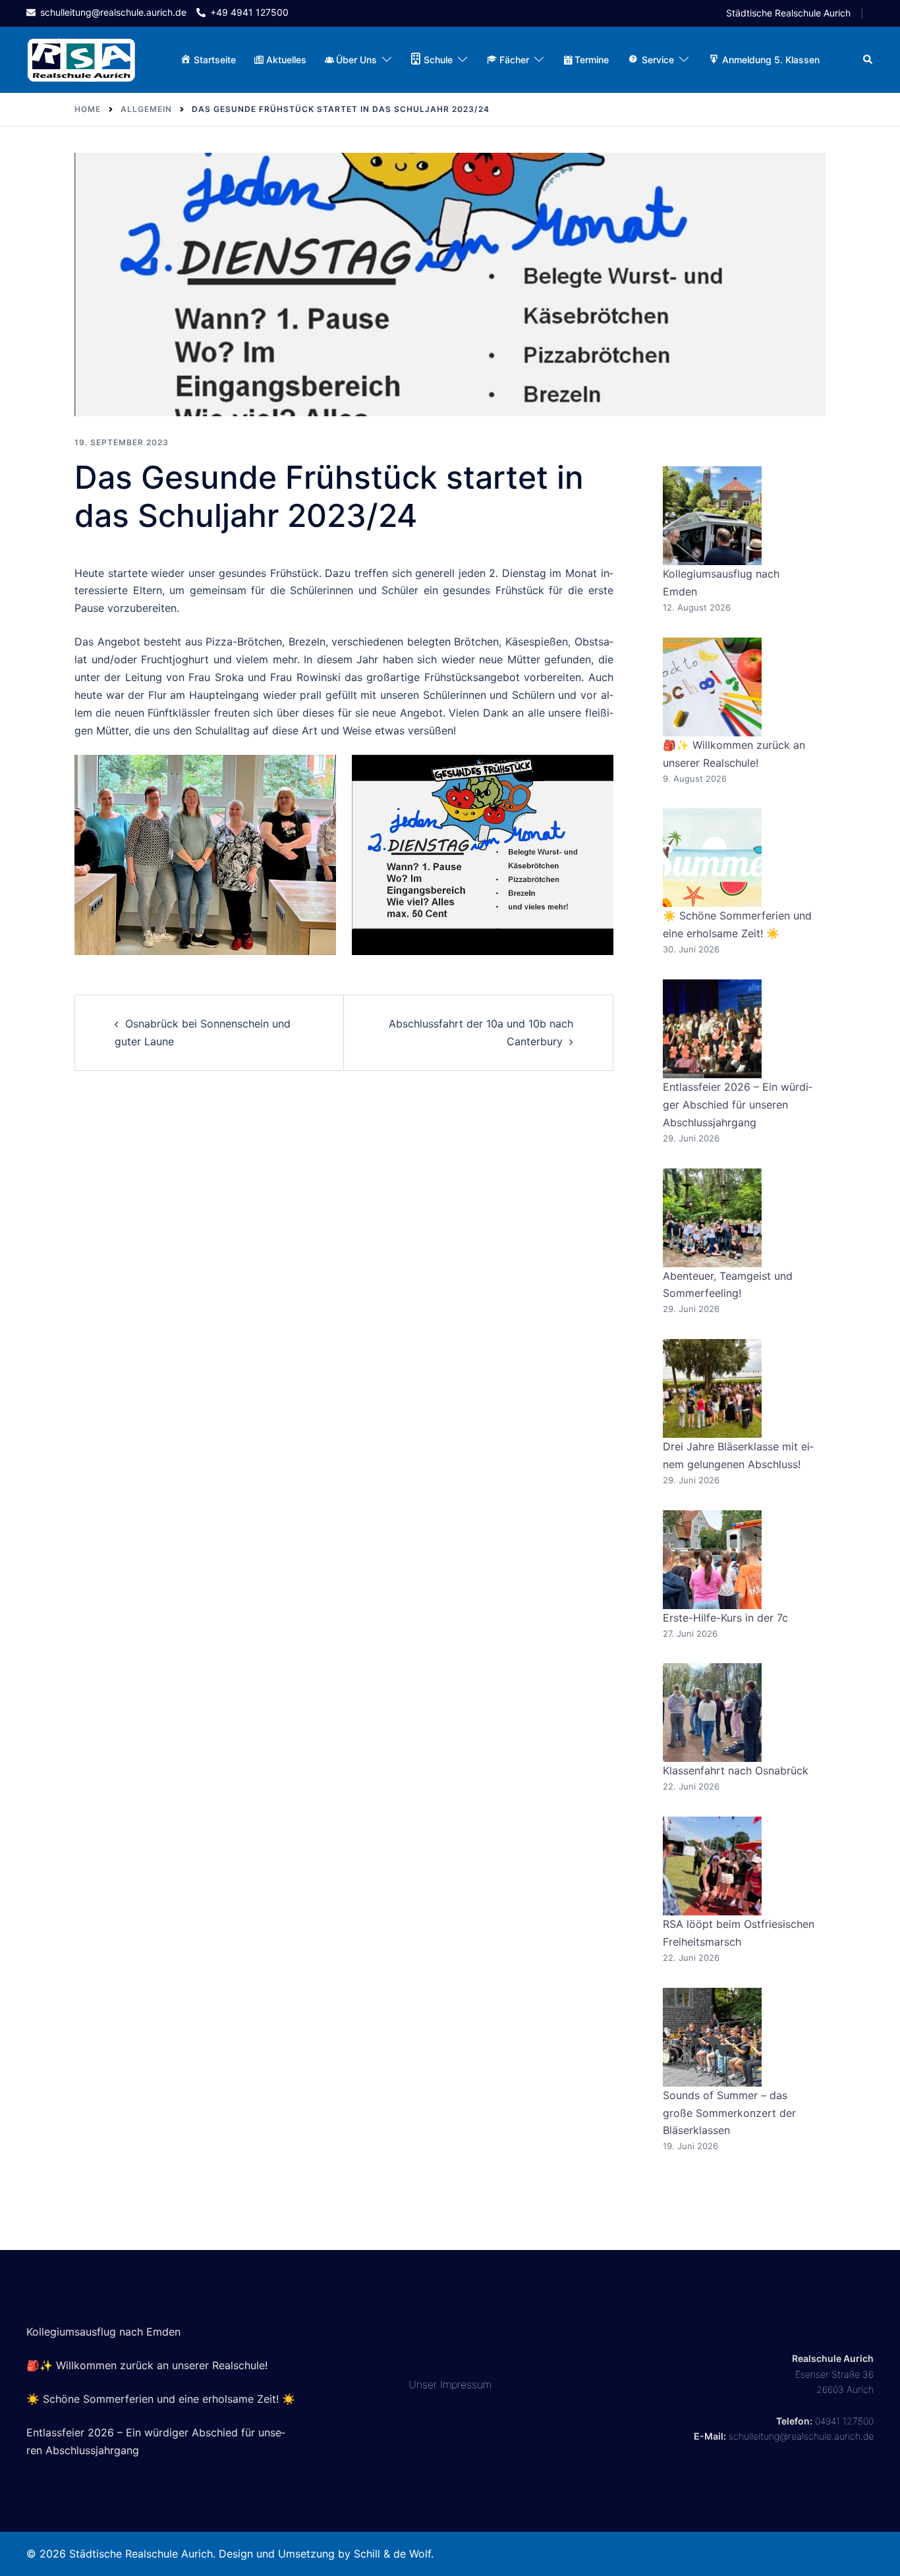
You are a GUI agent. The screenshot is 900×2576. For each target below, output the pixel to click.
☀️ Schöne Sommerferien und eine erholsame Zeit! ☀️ (161, 2399)
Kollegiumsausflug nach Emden (103, 2332)
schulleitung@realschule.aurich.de (801, 2436)
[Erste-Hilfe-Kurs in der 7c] (712, 1560)
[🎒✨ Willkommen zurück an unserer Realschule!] (712, 687)
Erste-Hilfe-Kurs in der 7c (725, 1618)
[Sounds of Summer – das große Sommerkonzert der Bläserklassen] (712, 2037)
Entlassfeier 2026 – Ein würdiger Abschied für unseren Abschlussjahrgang (738, 1105)
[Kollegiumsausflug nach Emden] (712, 516)
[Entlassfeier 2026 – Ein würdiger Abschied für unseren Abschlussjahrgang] (712, 1029)
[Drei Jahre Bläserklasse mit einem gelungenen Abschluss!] (712, 1388)
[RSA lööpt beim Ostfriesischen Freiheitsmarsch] (712, 1866)
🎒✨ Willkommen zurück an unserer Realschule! (147, 2365)
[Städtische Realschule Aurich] (81, 59)
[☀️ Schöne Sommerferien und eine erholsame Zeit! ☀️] (712, 858)
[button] (868, 60)
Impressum (466, 2384)
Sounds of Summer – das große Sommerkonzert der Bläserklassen (729, 2113)
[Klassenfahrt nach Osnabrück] (712, 1713)
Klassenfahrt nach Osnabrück (736, 1770)
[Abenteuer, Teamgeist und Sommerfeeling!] (712, 1218)
